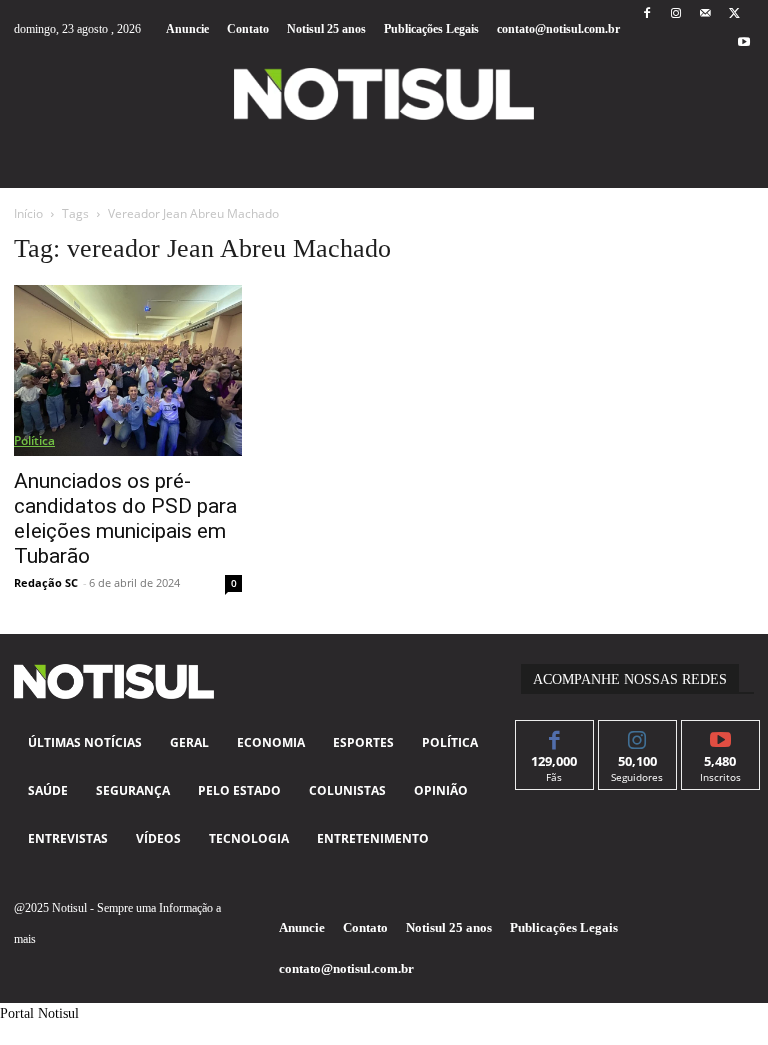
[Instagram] (675, 14)
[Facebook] (646, 14)
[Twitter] (734, 14)
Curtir (554, 735)
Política (34, 440)
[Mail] (705, 14)
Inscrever (720, 735)
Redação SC (46, 582)
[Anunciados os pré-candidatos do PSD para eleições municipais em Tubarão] (128, 370)
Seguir (637, 735)
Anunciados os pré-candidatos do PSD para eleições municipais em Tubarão (125, 518)
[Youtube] (744, 43)
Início (28, 213)
